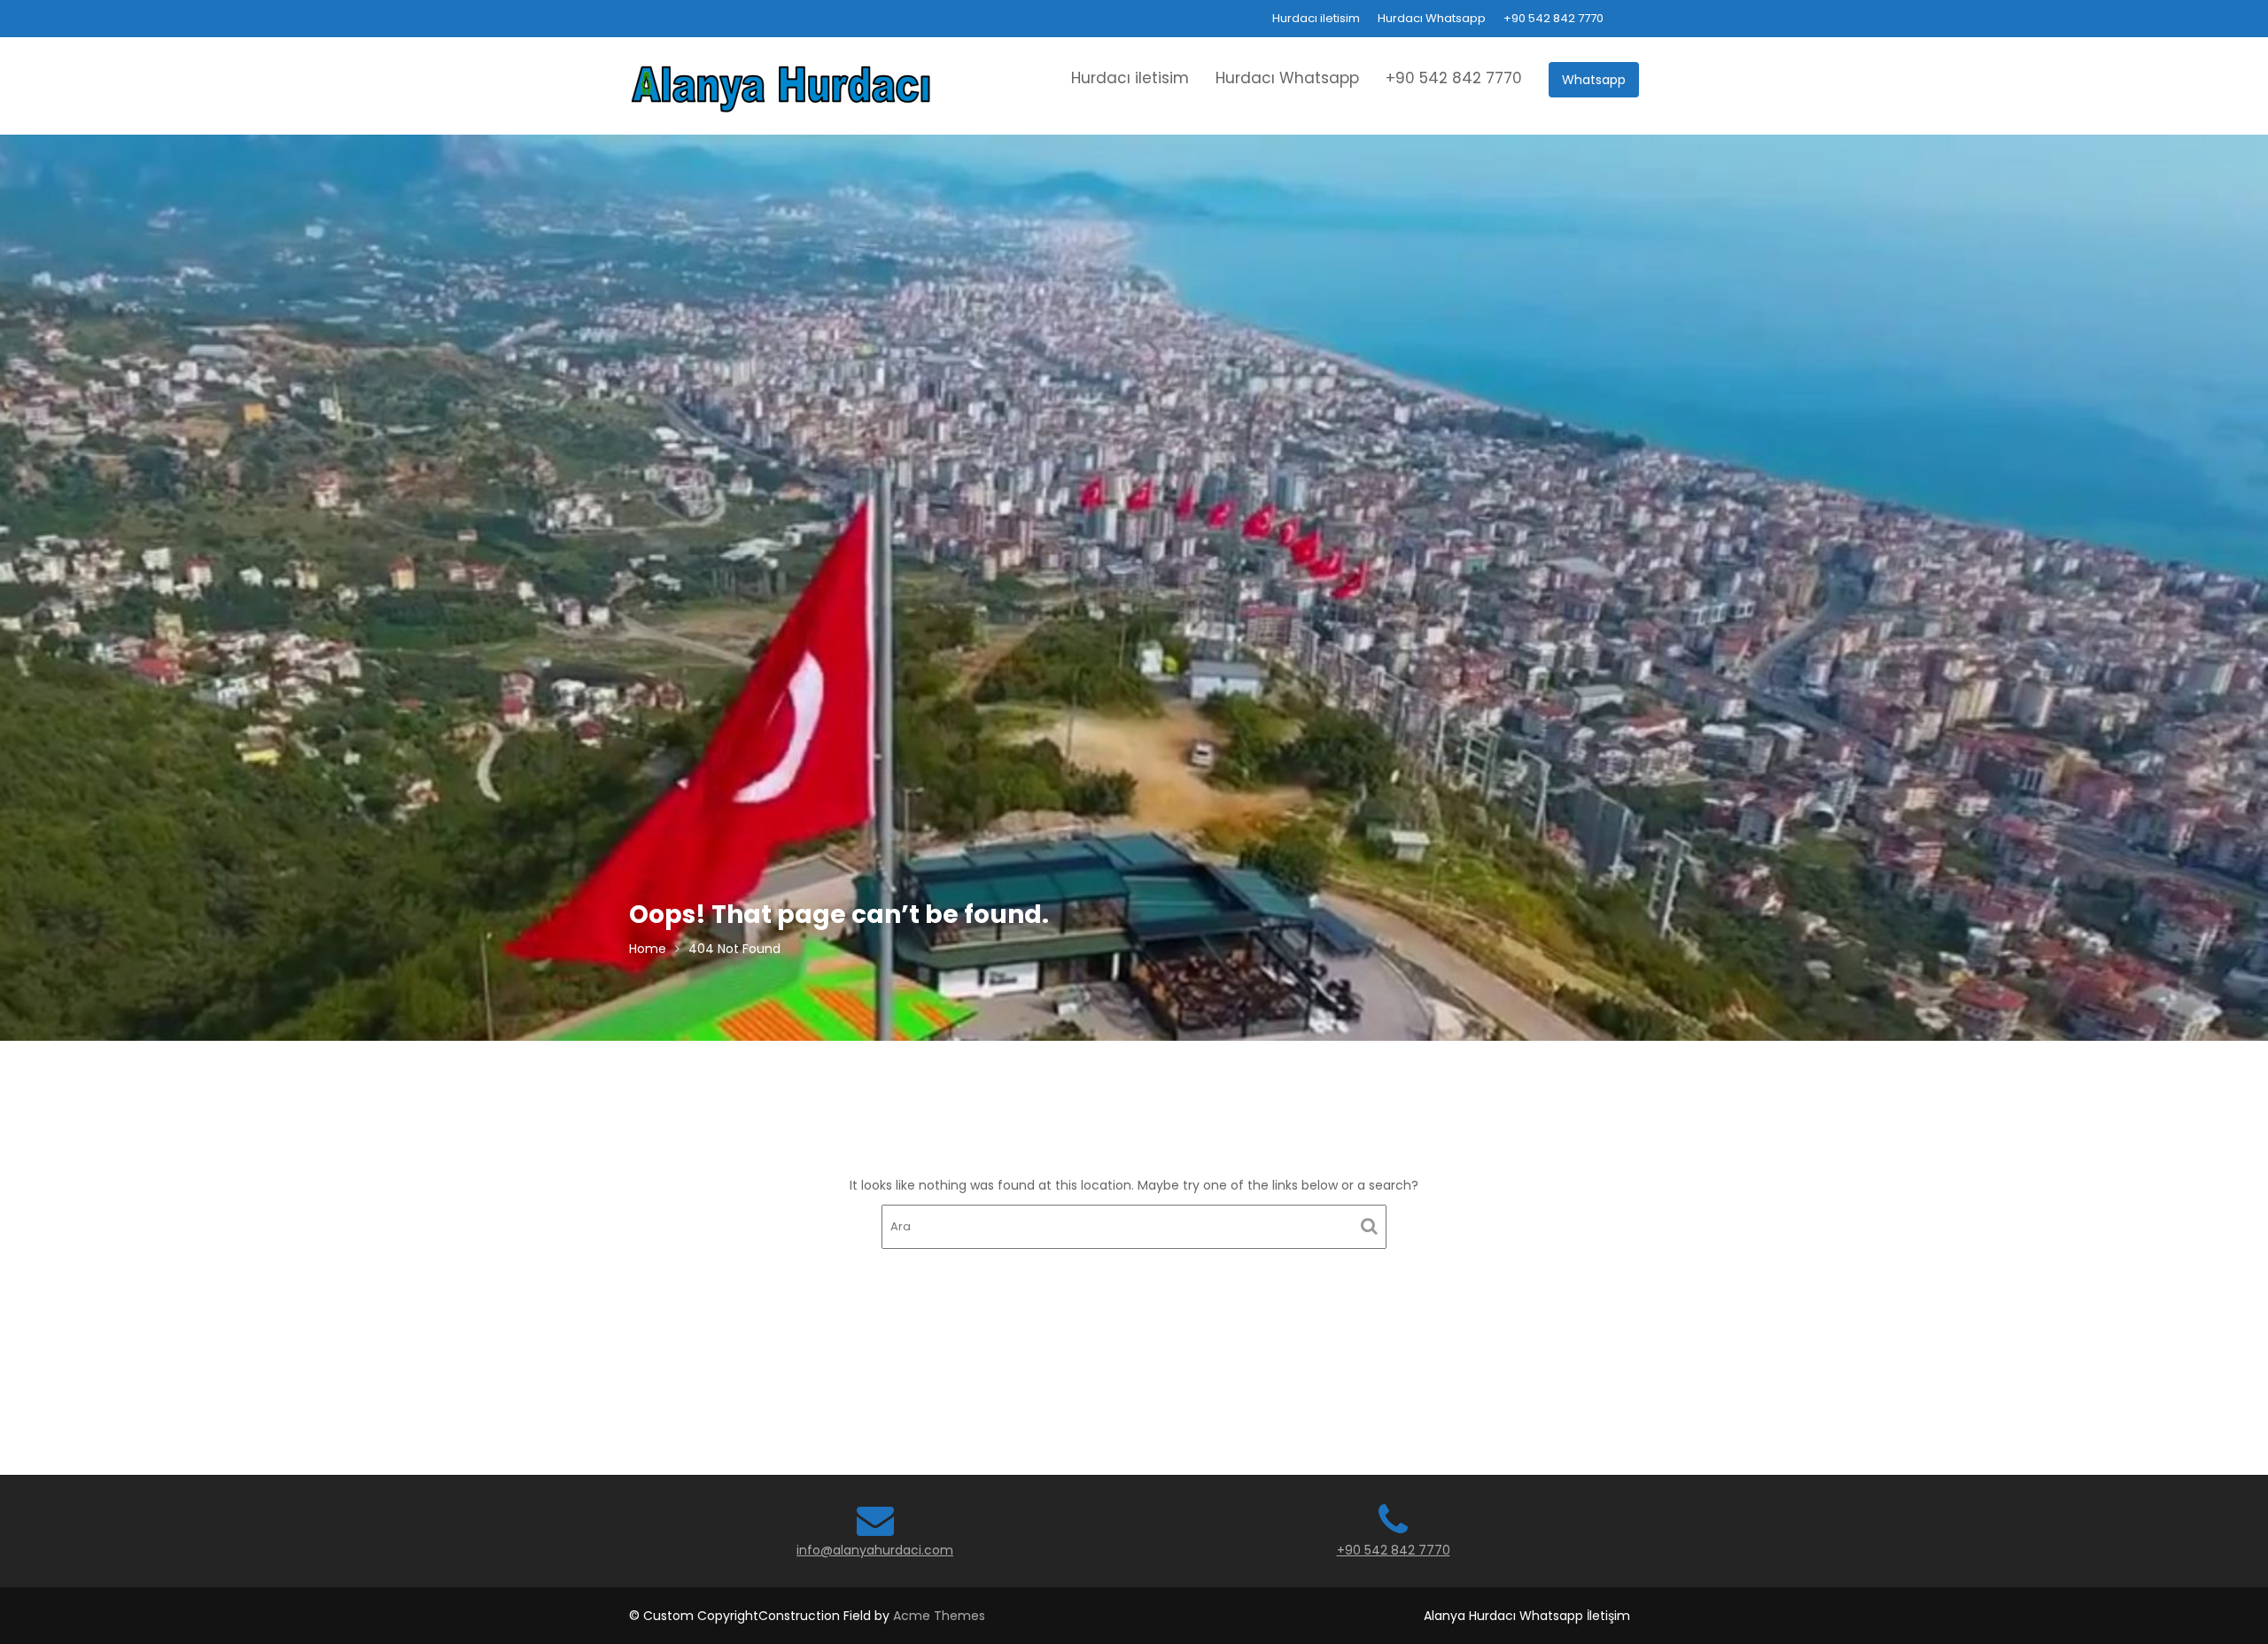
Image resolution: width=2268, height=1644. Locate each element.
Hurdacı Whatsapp (1432, 18)
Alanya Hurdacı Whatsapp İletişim (1527, 1616)
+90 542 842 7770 (1553, 18)
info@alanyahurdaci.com (875, 1550)
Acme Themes (939, 1616)
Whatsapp (1594, 80)
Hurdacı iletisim (1316, 18)
